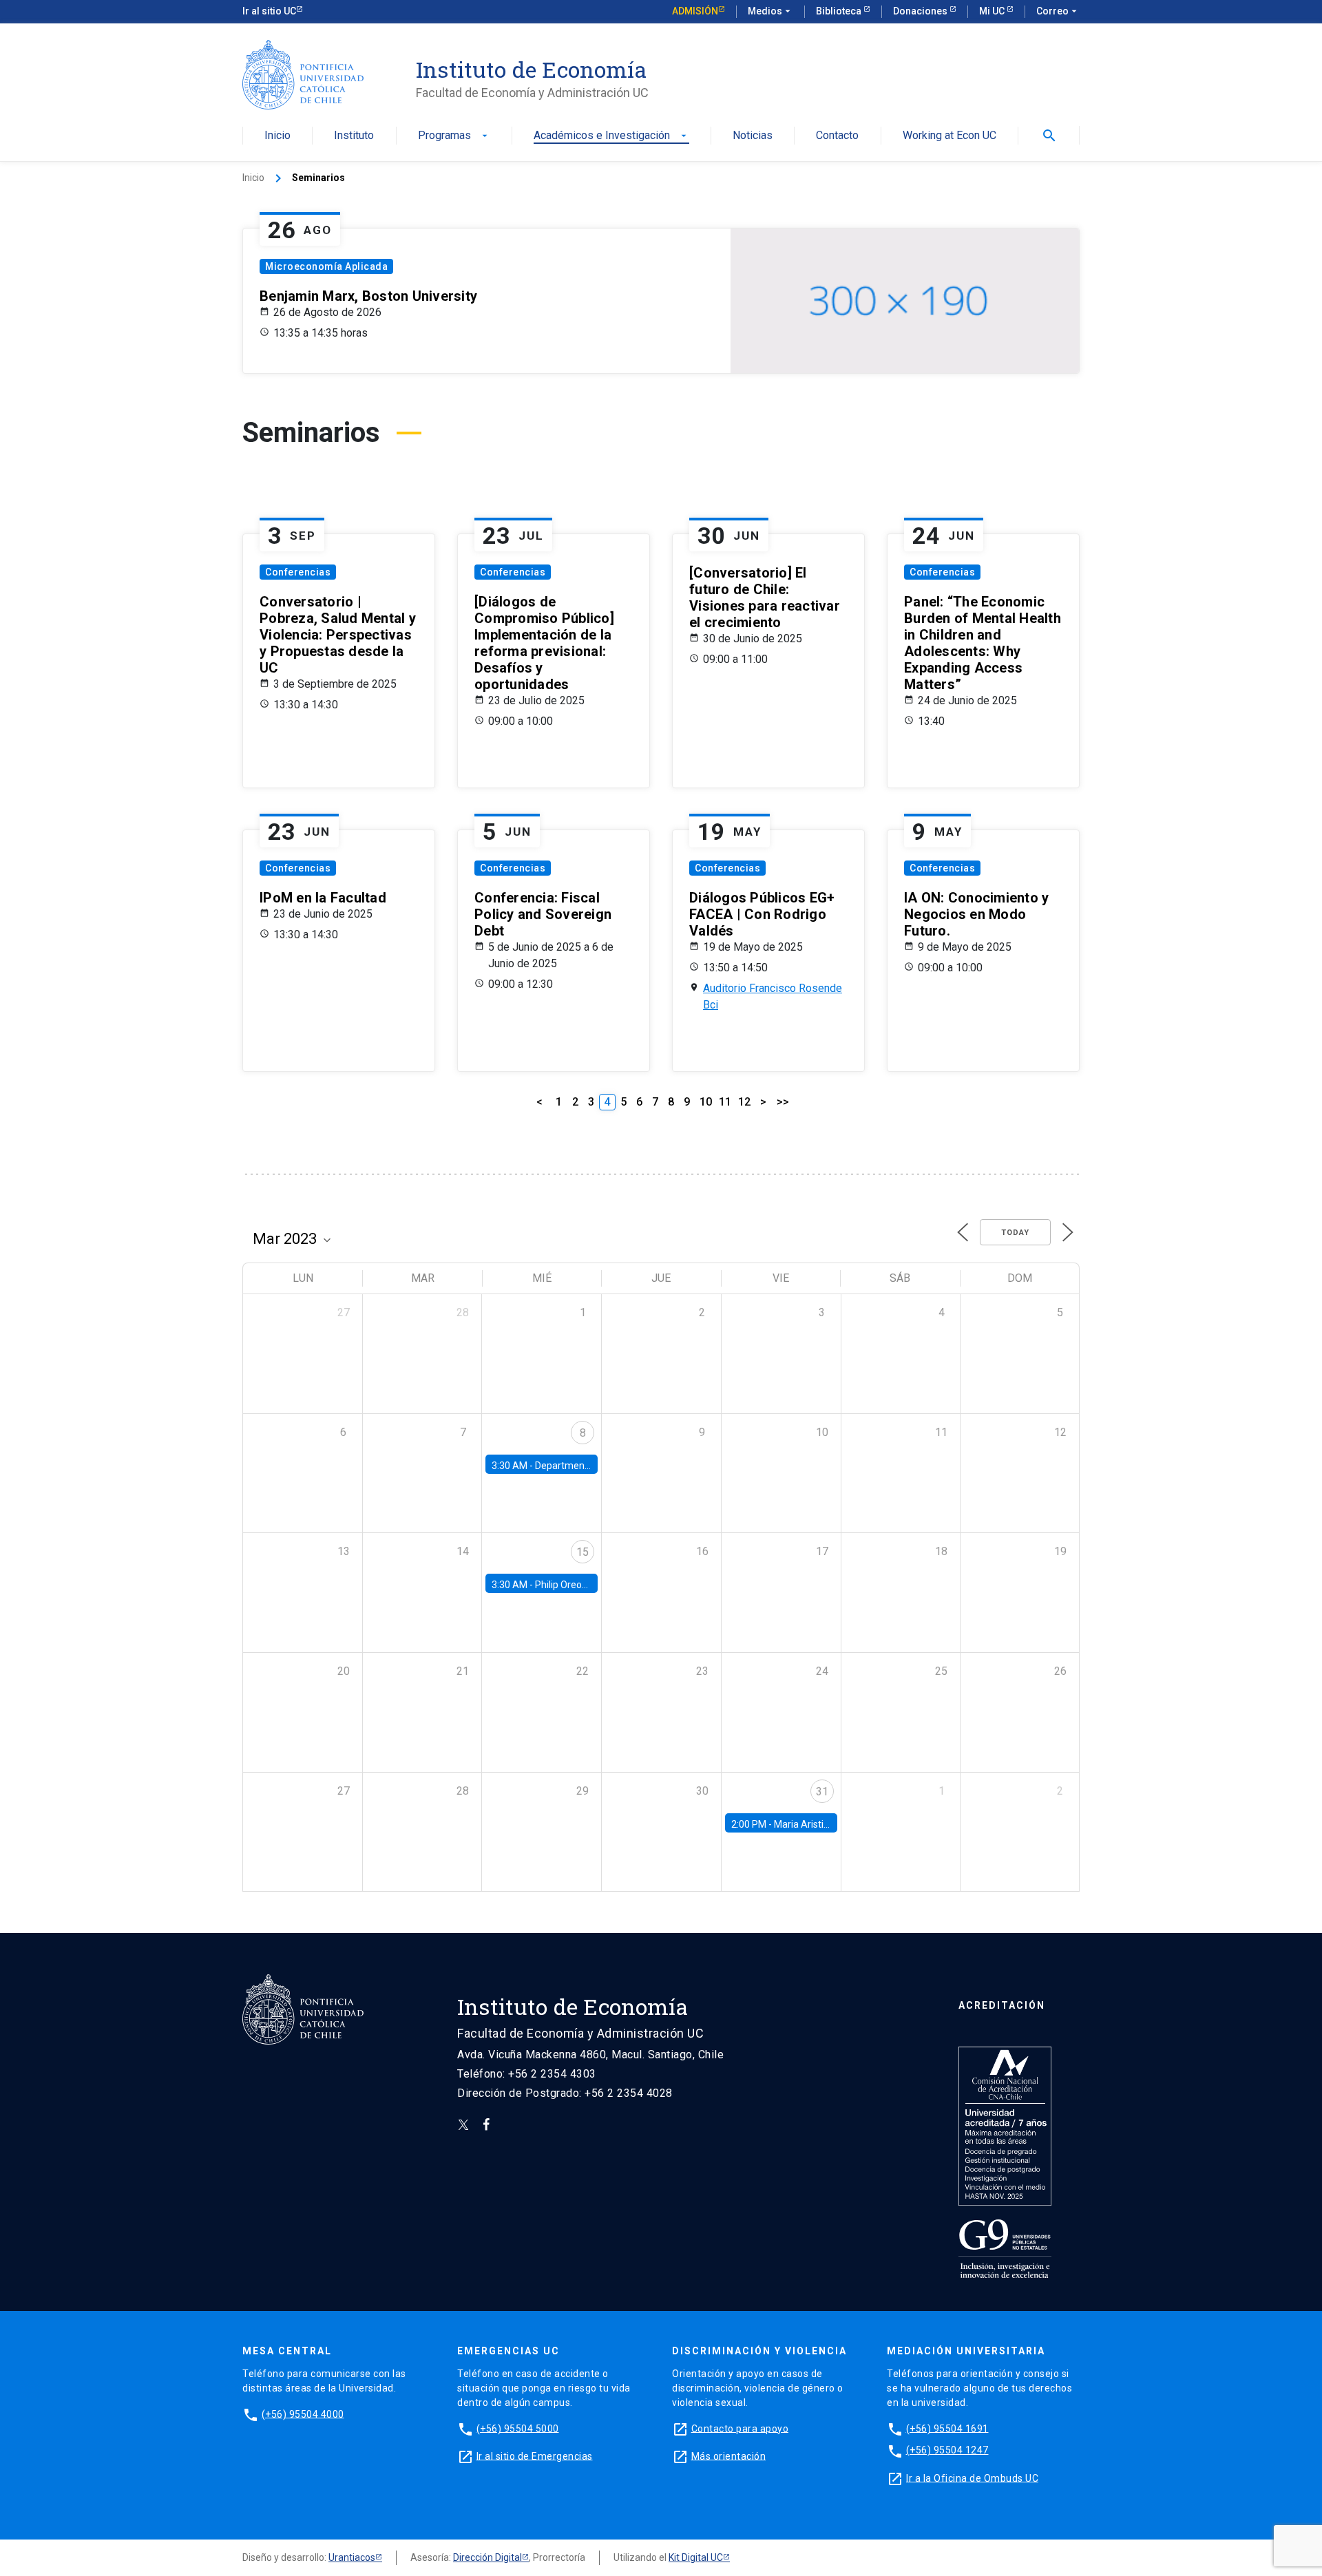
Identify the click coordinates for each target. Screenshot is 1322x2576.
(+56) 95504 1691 (947, 2428)
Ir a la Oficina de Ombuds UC (972, 2478)
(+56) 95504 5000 (518, 2428)
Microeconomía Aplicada (326, 266)
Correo (1058, 11)
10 (706, 1102)
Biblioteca (840, 11)
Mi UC (993, 11)
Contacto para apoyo (740, 2428)
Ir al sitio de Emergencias (535, 2456)
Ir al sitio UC (269, 11)
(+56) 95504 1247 (947, 2450)
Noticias (753, 136)
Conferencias (298, 572)
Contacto (837, 136)
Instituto (354, 136)
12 (744, 1102)
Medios (770, 11)
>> (783, 1102)
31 (822, 1792)
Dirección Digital (487, 2557)
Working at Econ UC (949, 136)
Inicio (277, 136)
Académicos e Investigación (611, 136)
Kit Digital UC (696, 2557)
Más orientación (729, 2456)
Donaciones (921, 11)
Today (1015, 1233)
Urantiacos (352, 2557)
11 (725, 1102)
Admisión (695, 11)
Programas (454, 136)
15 (583, 1552)
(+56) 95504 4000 (303, 2414)
